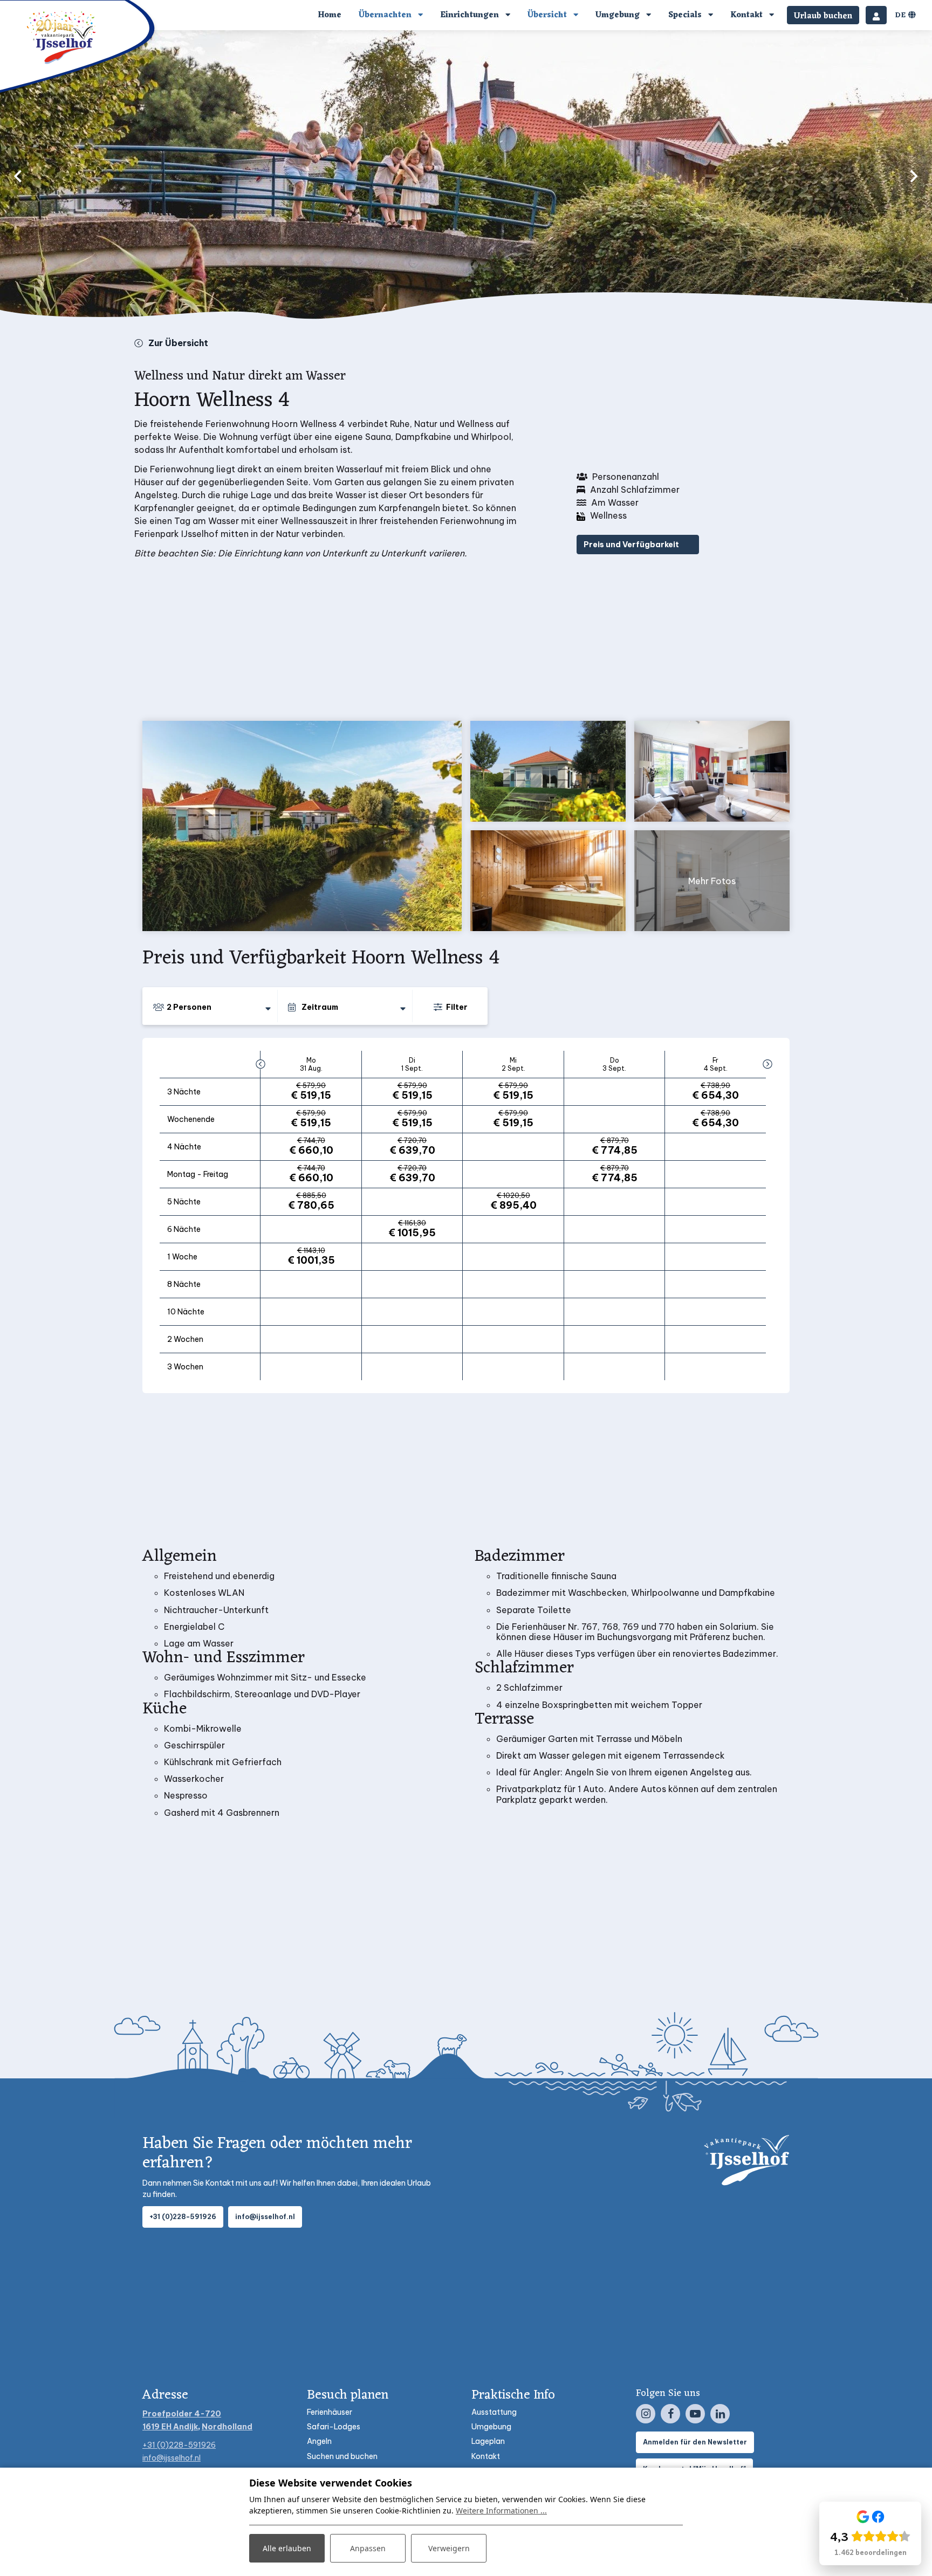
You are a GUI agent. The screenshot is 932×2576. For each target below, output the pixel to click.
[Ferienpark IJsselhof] (62, 37)
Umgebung (491, 2427)
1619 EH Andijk (170, 2427)
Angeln (319, 2441)
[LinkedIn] (720, 2414)
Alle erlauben (287, 2548)
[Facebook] (670, 2414)
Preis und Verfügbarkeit (631, 545)
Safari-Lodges (334, 2427)
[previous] (18, 176)
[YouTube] (695, 2414)
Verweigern (449, 2548)
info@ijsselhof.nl (265, 2217)
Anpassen (368, 2548)
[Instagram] (646, 2414)
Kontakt (486, 2456)
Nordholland (227, 2427)
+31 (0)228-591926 (183, 2217)
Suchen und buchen (342, 2456)
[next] (914, 176)
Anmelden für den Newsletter (695, 2442)
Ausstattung (494, 2412)
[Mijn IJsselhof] (876, 15)
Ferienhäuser (330, 2412)
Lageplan (488, 2441)
